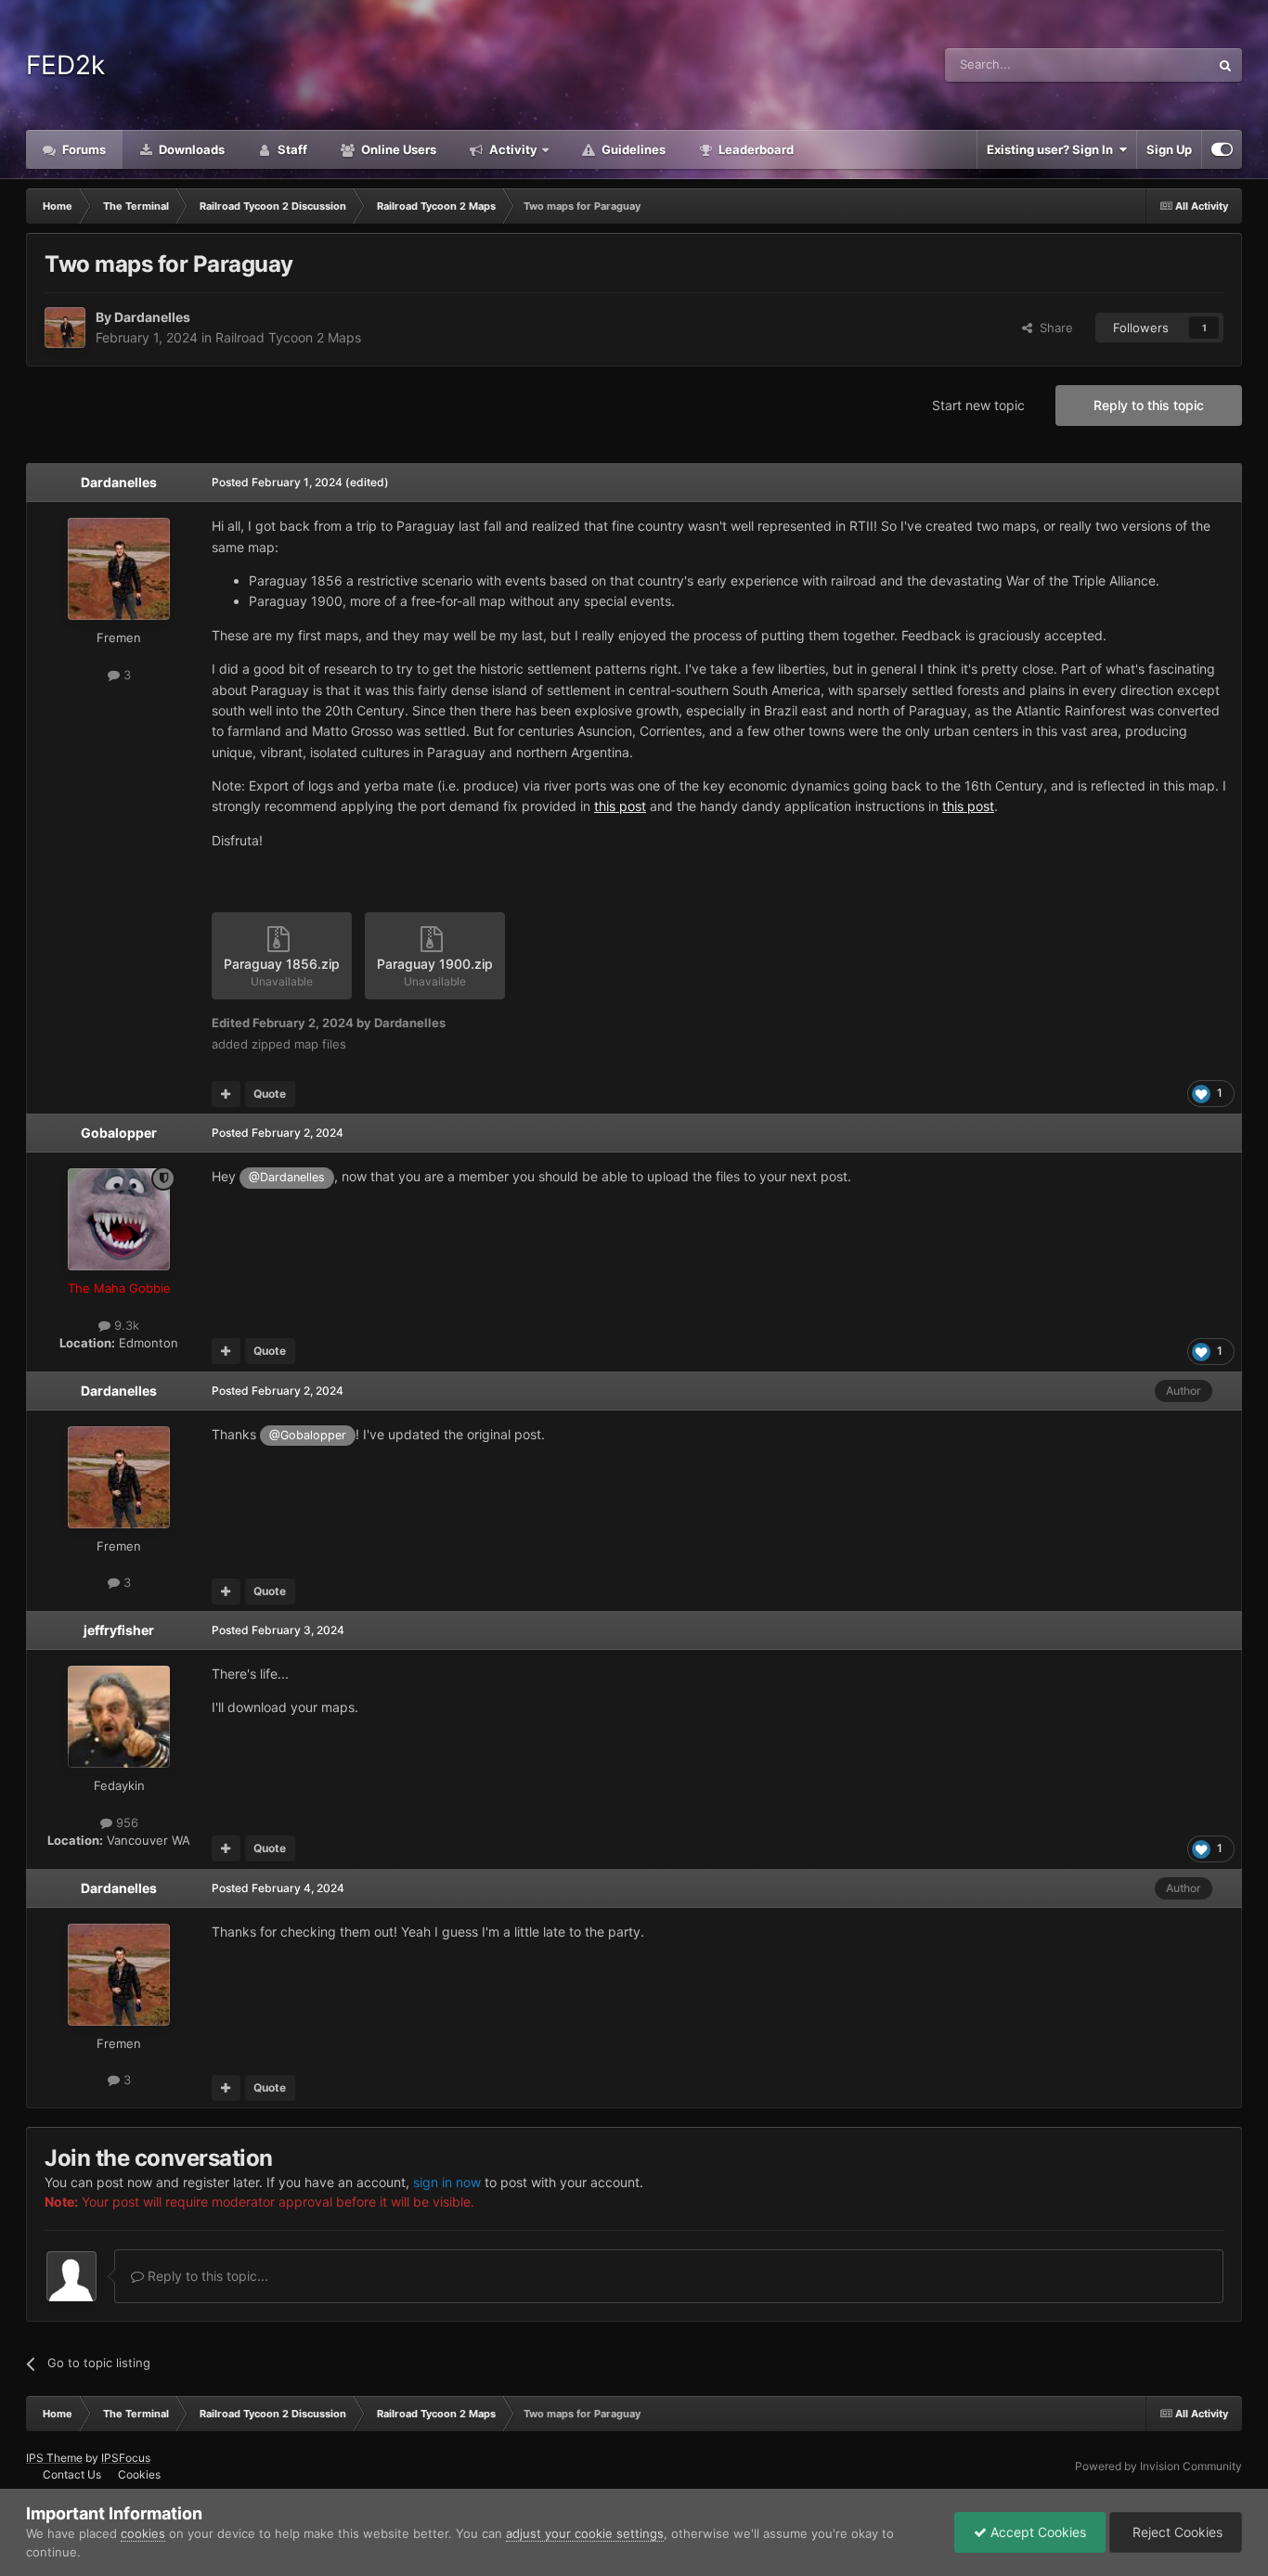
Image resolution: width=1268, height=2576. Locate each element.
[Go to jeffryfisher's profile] (119, 1717)
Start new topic (978, 405)
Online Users (397, 149)
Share (1053, 328)
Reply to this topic (1149, 405)
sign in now (447, 2182)
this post (620, 806)
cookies (143, 2533)
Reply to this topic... (206, 2276)
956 (125, 1823)
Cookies (139, 2474)
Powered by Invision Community (1158, 2466)
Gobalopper (119, 1133)
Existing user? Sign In (1053, 149)
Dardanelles (152, 317)
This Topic (1157, 64)
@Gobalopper (308, 1435)
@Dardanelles (287, 1177)
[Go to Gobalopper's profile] (119, 1219)
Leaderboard (755, 149)
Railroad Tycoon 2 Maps (288, 337)
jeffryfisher (119, 1630)
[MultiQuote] (226, 1094)
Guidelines (632, 149)
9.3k (125, 1325)
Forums (83, 149)
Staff (291, 149)
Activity (512, 149)
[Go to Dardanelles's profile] (65, 328)
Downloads (190, 149)
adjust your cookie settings (585, 2533)
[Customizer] (1222, 149)
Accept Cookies (1036, 2532)
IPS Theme (54, 2458)
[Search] (1225, 65)
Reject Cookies (1176, 2532)
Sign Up (1169, 149)
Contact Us (72, 2474)
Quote (270, 1094)
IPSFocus (126, 2458)
